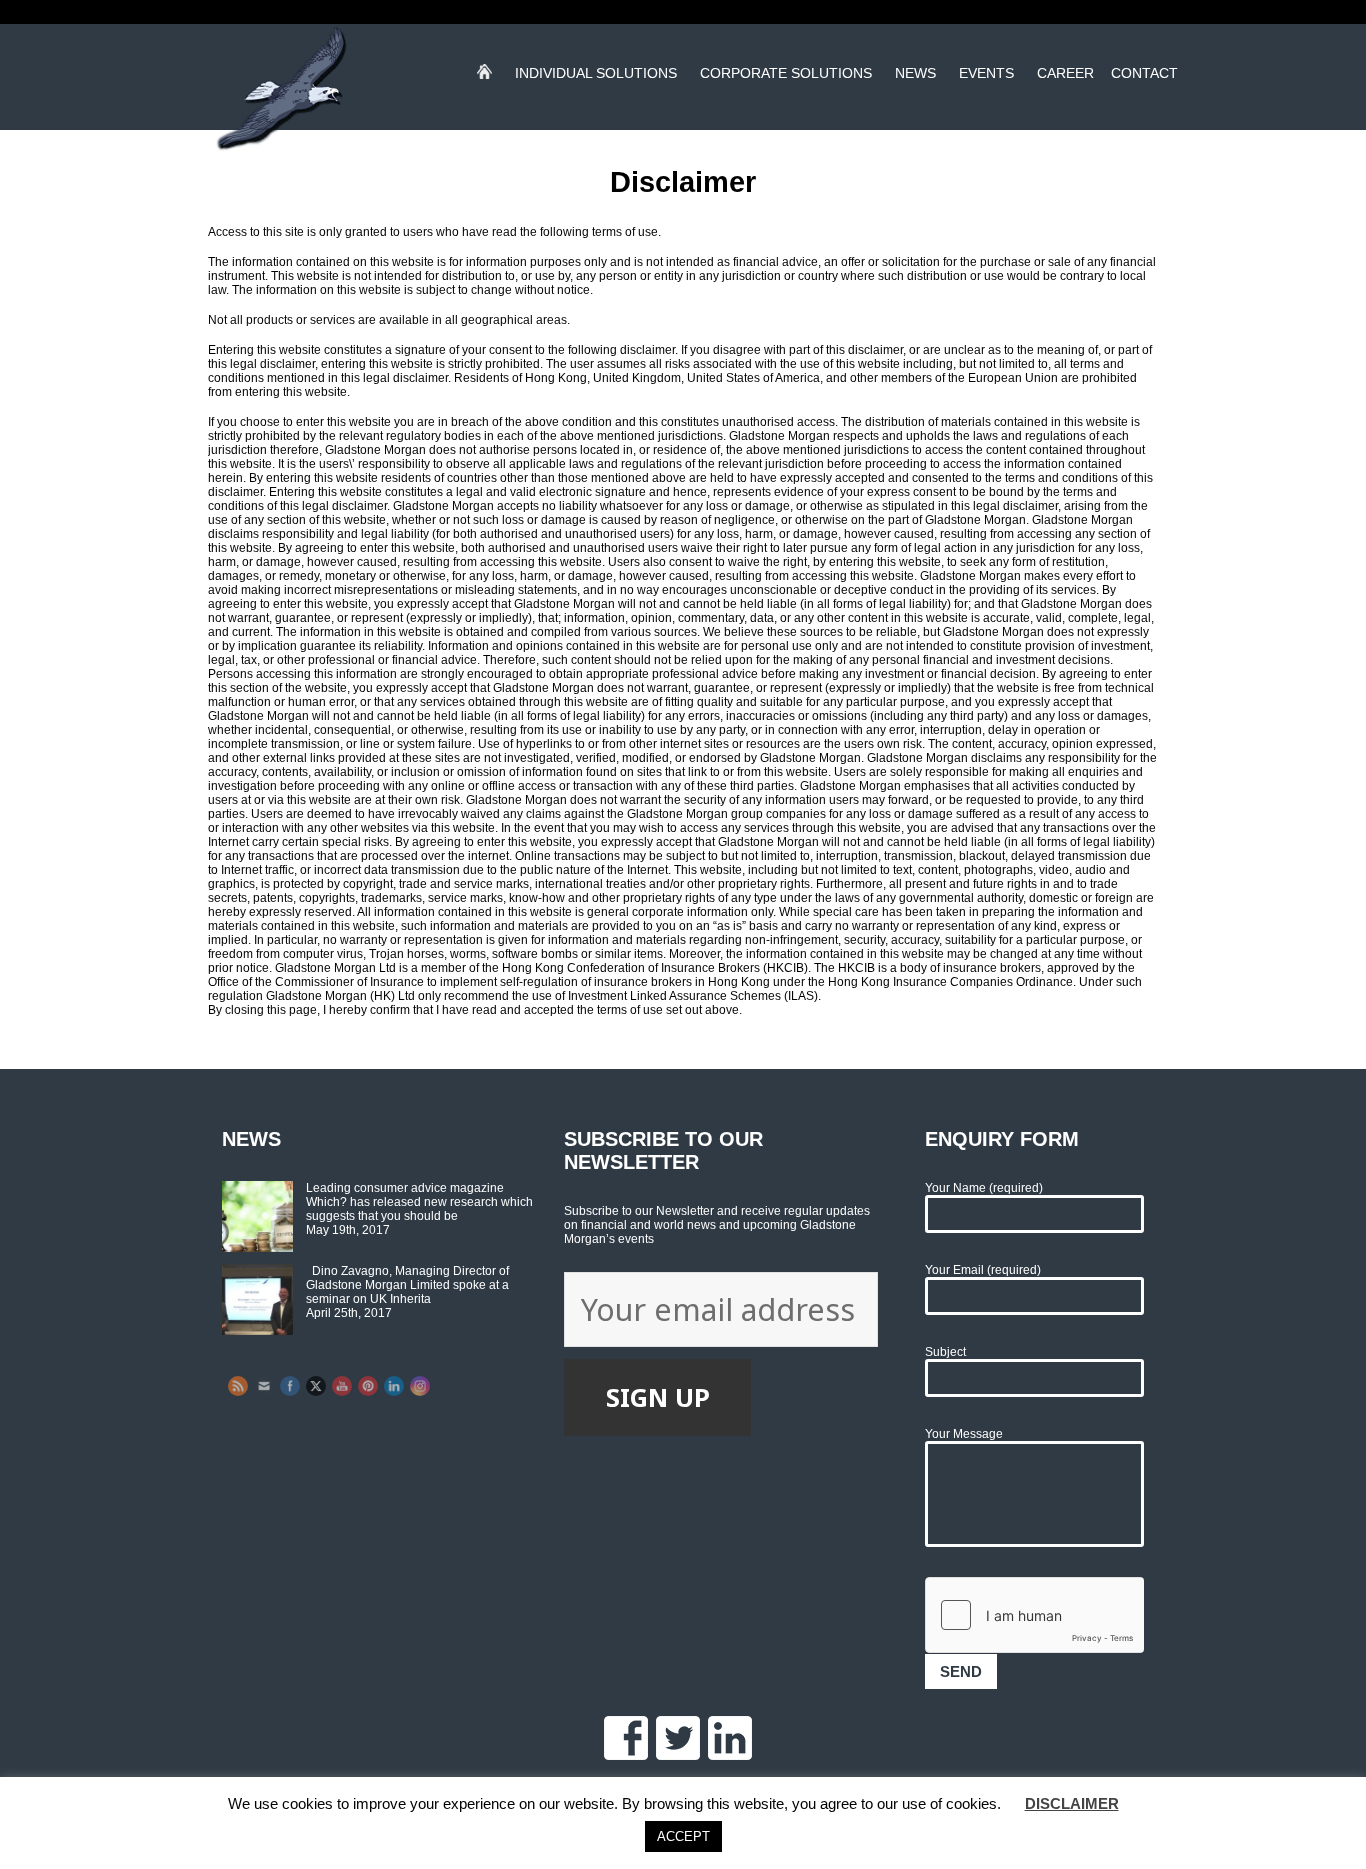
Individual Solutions (596, 77)
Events (986, 77)
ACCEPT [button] (683, 1836)
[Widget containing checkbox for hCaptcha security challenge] (1034, 1615)
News (915, 77)
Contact (1144, 77)
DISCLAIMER (1072, 1803)
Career (1065, 77)
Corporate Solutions (786, 77)
